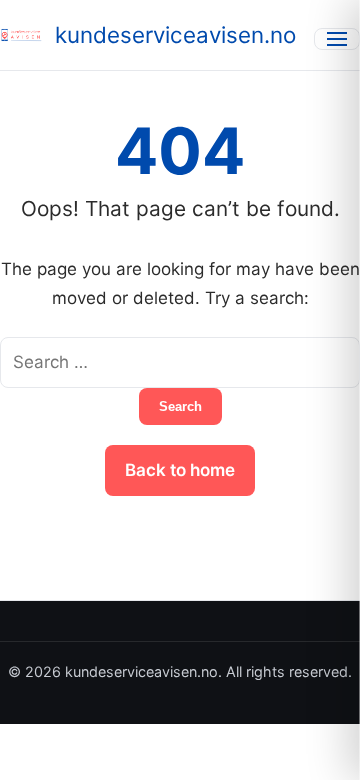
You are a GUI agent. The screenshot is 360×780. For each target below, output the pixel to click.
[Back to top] (318, 748)
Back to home (180, 470)
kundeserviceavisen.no (175, 34)
